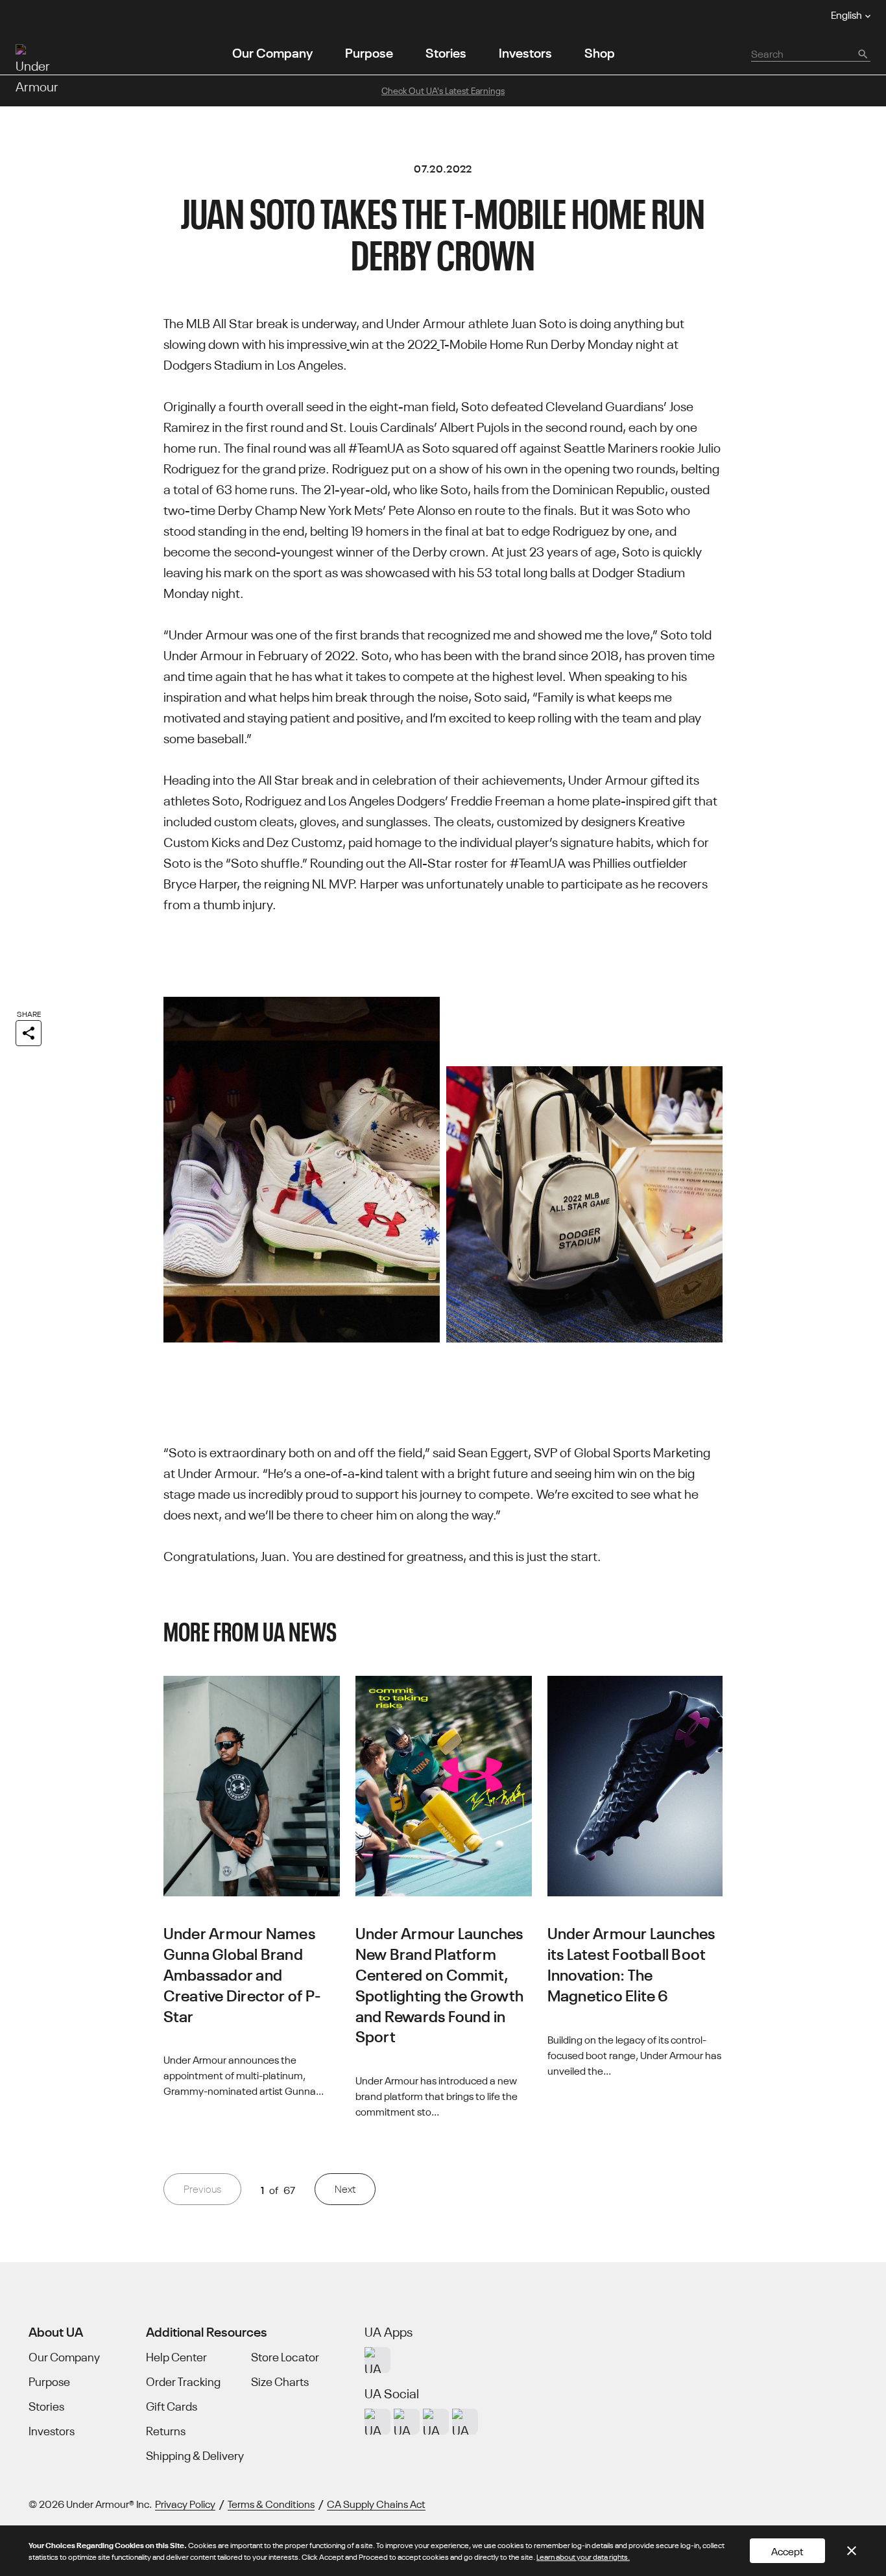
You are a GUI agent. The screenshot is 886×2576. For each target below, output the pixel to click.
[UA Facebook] (465, 2422)
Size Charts (280, 2381)
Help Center (176, 2357)
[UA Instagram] (377, 2422)
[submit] (862, 53)
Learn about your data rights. (583, 2556)
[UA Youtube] (436, 2422)
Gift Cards (172, 2406)
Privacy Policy (185, 2503)
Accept (787, 2551)
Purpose (369, 52)
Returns (166, 2431)
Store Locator (285, 2357)
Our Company (272, 52)
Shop (600, 52)
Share (29, 1013)
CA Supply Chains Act (376, 2503)
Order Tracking (183, 2381)
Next (345, 2188)
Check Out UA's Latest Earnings (443, 90)
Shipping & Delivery (195, 2455)
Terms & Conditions (271, 2503)
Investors (525, 52)
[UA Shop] (377, 2360)
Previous (202, 2188)
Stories (446, 52)
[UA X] (407, 2422)
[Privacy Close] (852, 2551)
